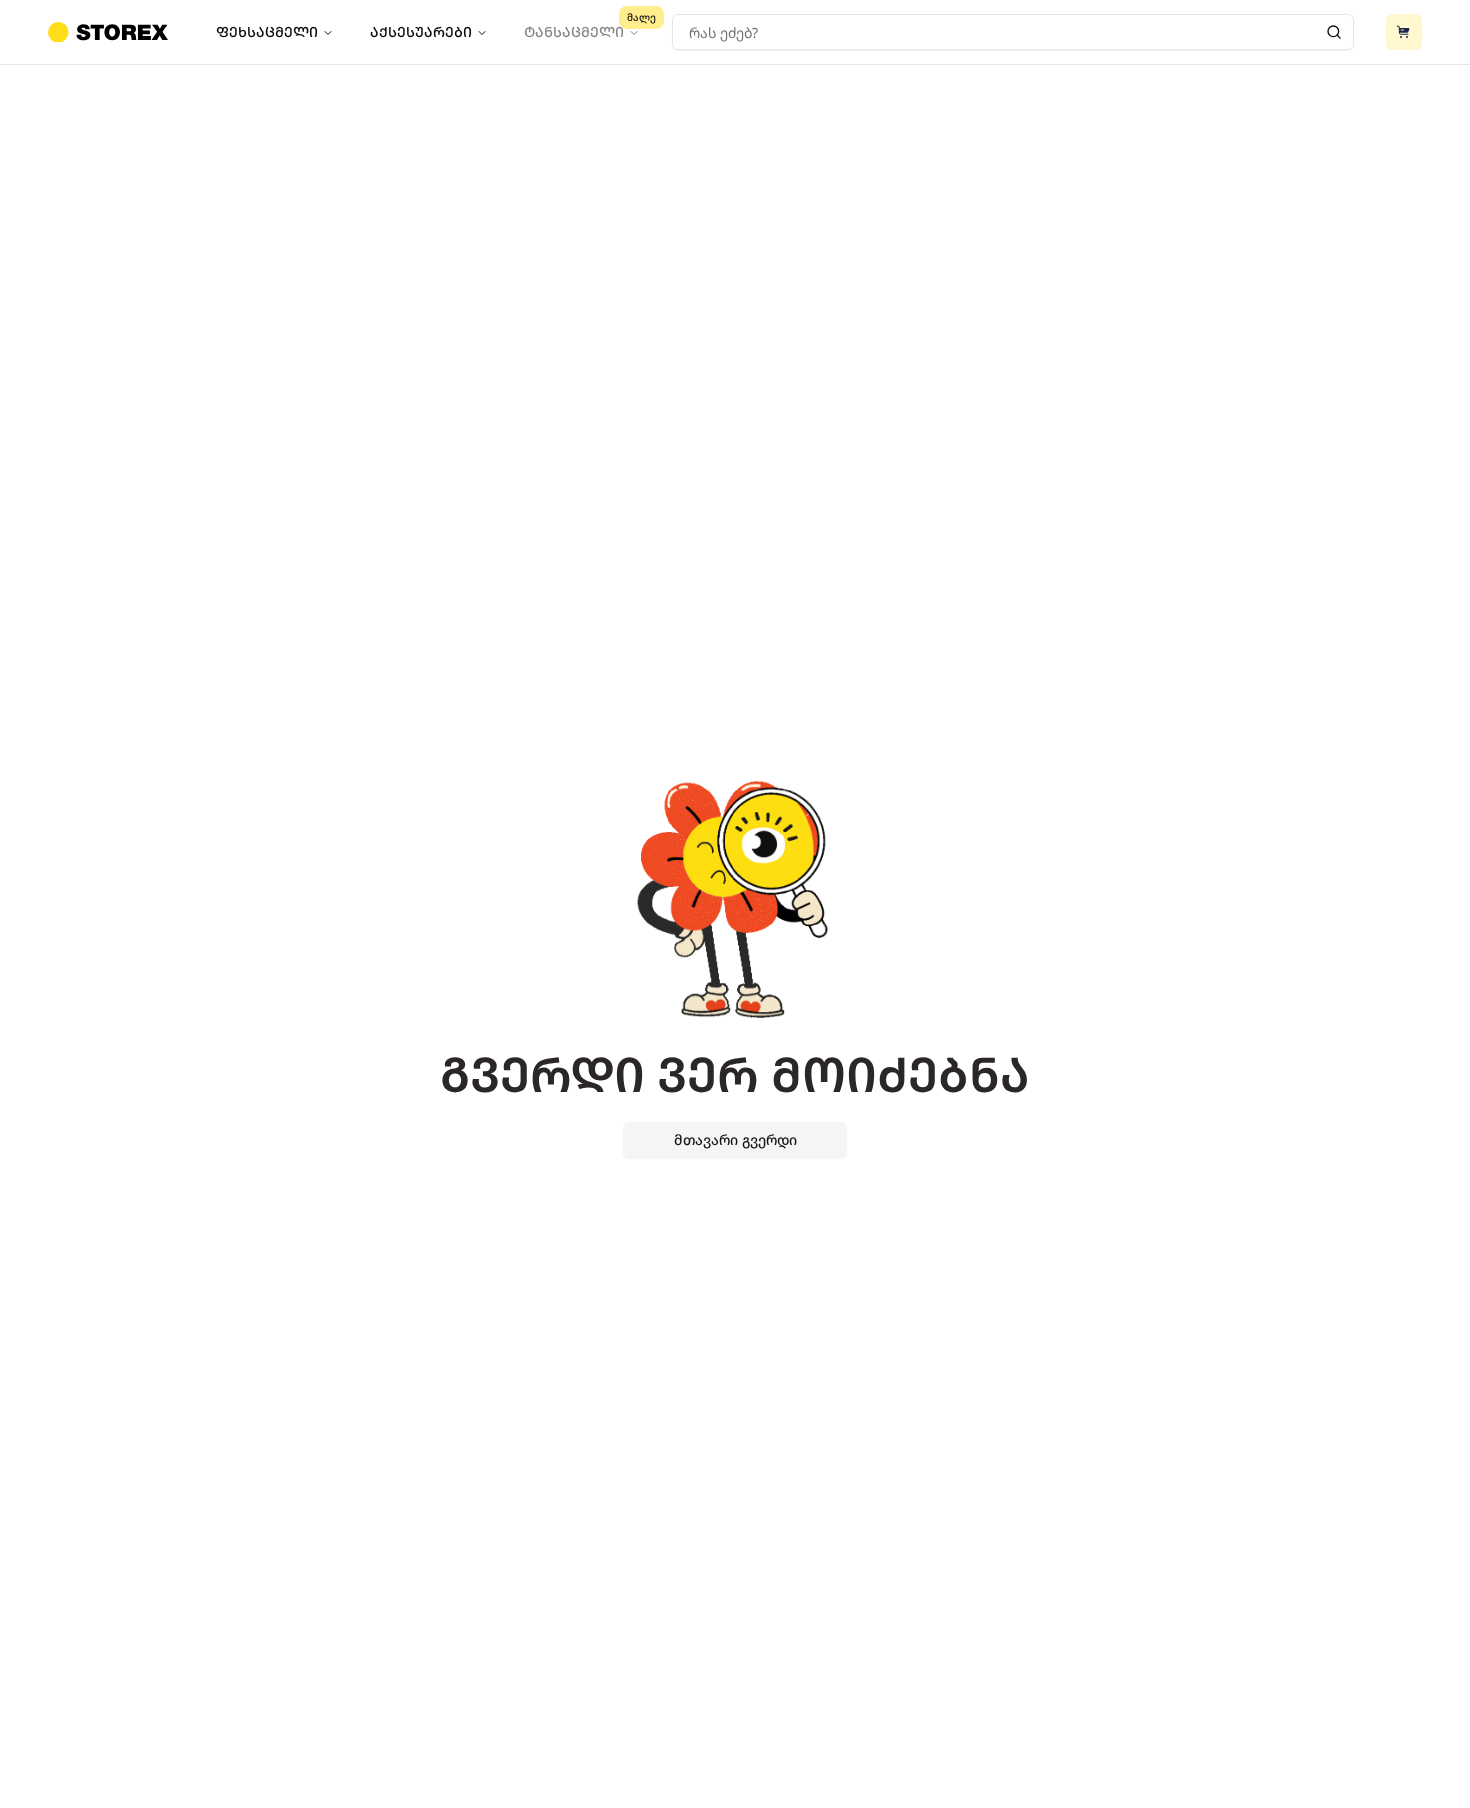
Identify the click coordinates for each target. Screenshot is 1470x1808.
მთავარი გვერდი (735, 1139)
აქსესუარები (421, 31)
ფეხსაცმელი (267, 31)
